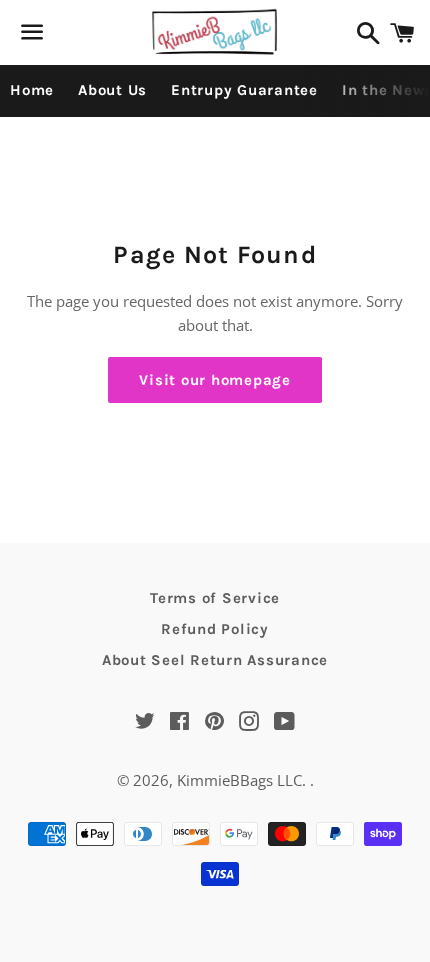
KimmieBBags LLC (239, 780)
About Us (112, 90)
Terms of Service (215, 598)
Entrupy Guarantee (244, 90)
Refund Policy (215, 629)
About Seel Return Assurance (215, 660)
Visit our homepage (215, 380)
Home (32, 90)
